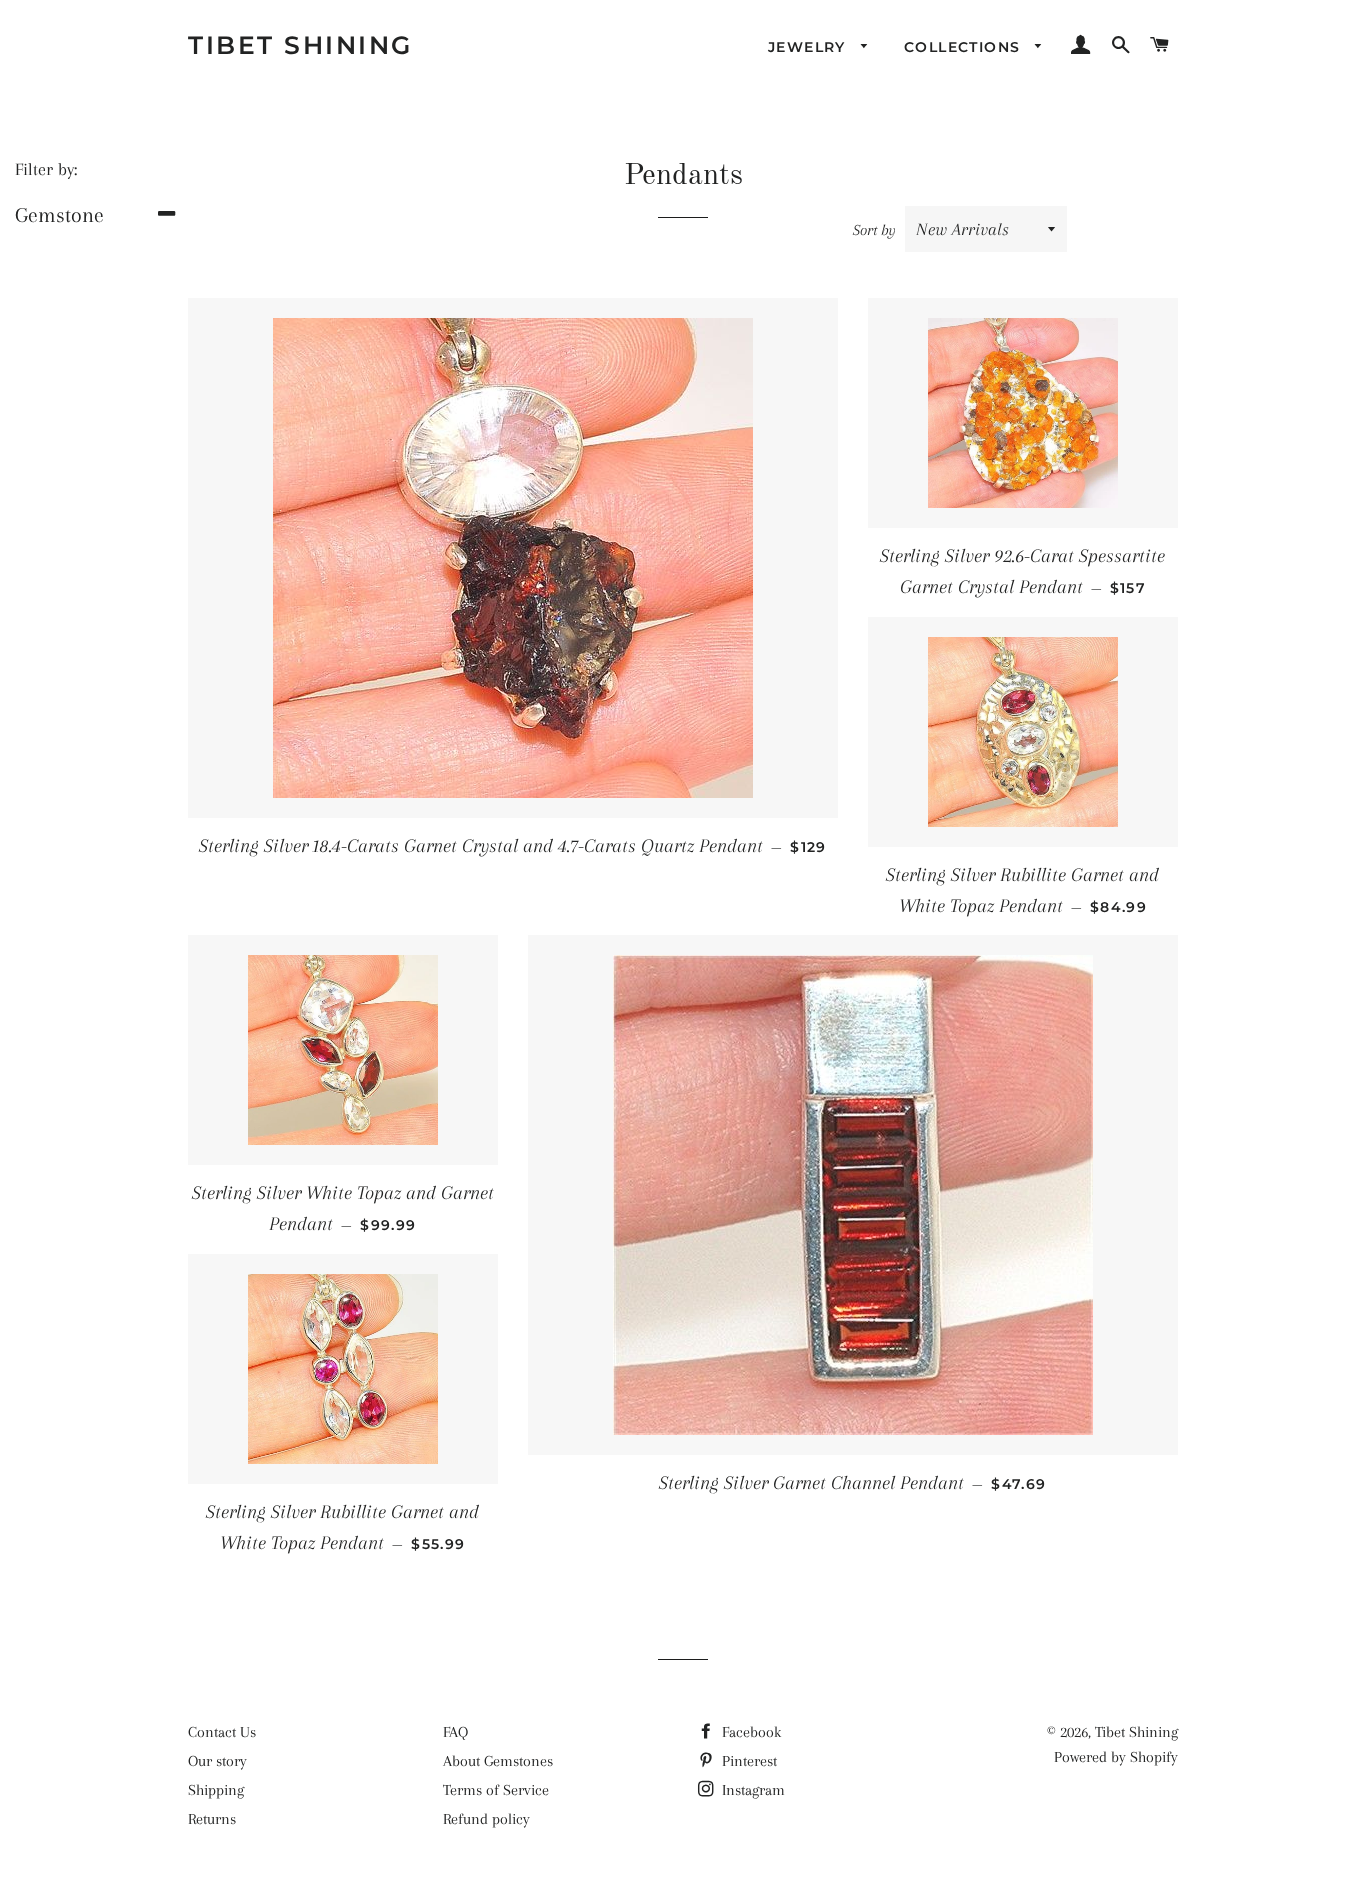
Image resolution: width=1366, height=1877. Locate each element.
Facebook (749, 1732)
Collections (965, 47)
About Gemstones (498, 1761)
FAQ (455, 1732)
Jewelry (809, 47)
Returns (212, 1819)
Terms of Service (496, 1790)
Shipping (216, 1790)
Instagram (751, 1790)
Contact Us (222, 1732)
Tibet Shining (300, 45)
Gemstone (59, 215)
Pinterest (747, 1761)
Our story (217, 1761)
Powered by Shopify (1116, 1757)
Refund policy (486, 1819)
